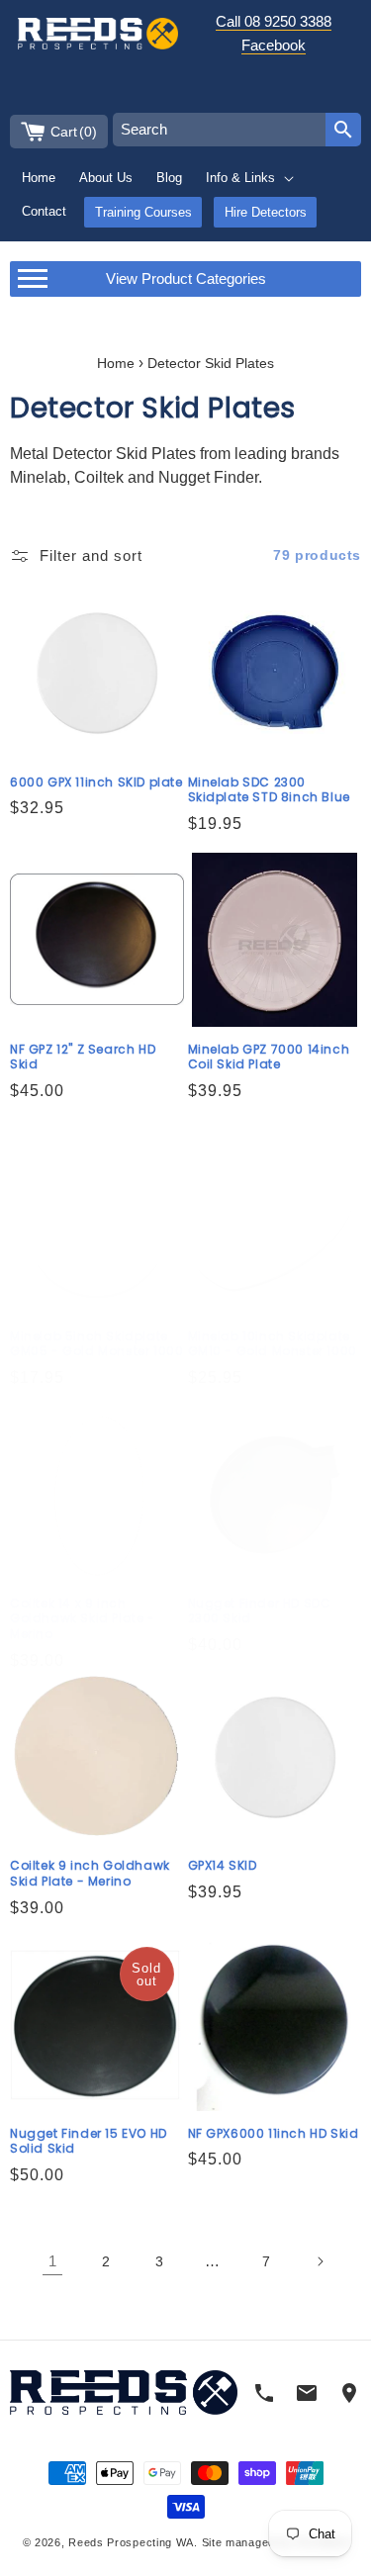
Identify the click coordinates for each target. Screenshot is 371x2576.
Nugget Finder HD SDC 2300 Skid (260, 1611)
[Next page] (320, 2261)
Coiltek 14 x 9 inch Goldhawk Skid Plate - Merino (83, 1619)
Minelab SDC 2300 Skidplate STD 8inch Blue (269, 790)
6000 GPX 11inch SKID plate (96, 782)
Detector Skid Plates (211, 364)
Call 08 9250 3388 (274, 21)
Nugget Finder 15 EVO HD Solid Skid (89, 2141)
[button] (251, 178)
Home (116, 364)
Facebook (274, 45)
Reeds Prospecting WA (131, 2542)
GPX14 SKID (223, 1866)
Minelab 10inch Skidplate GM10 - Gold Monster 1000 (273, 1344)
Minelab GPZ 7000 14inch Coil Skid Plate (269, 1057)
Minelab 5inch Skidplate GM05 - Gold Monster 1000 (96, 1344)
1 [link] (52, 2261)
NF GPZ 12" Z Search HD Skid (83, 1057)
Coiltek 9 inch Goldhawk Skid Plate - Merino (90, 1873)
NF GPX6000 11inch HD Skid (274, 2134)
